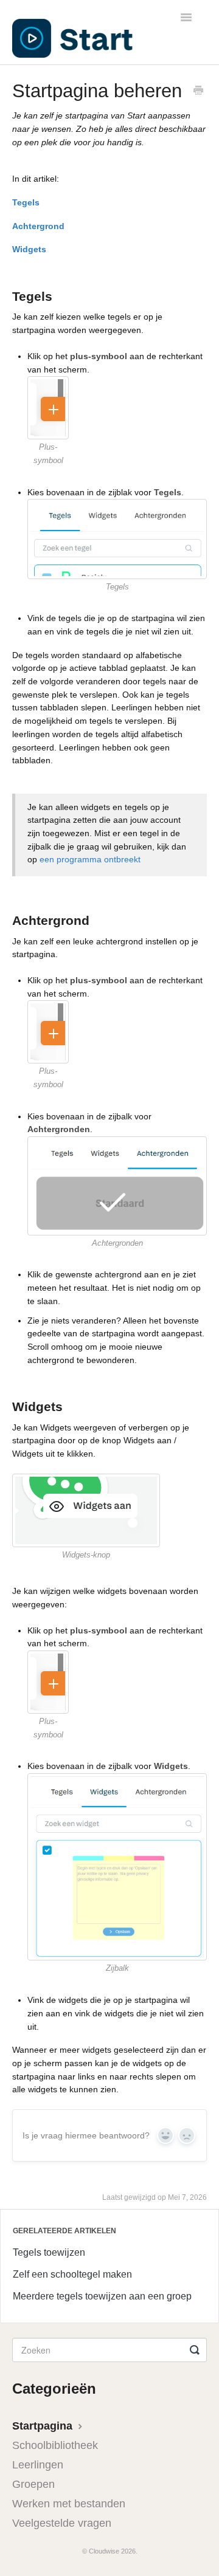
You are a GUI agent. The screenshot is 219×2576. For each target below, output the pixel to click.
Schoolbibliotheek (55, 2445)
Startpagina (44, 2426)
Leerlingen (38, 2465)
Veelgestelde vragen (62, 2523)
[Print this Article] (198, 92)
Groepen (33, 2484)
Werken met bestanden (69, 2504)
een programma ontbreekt (90, 859)
